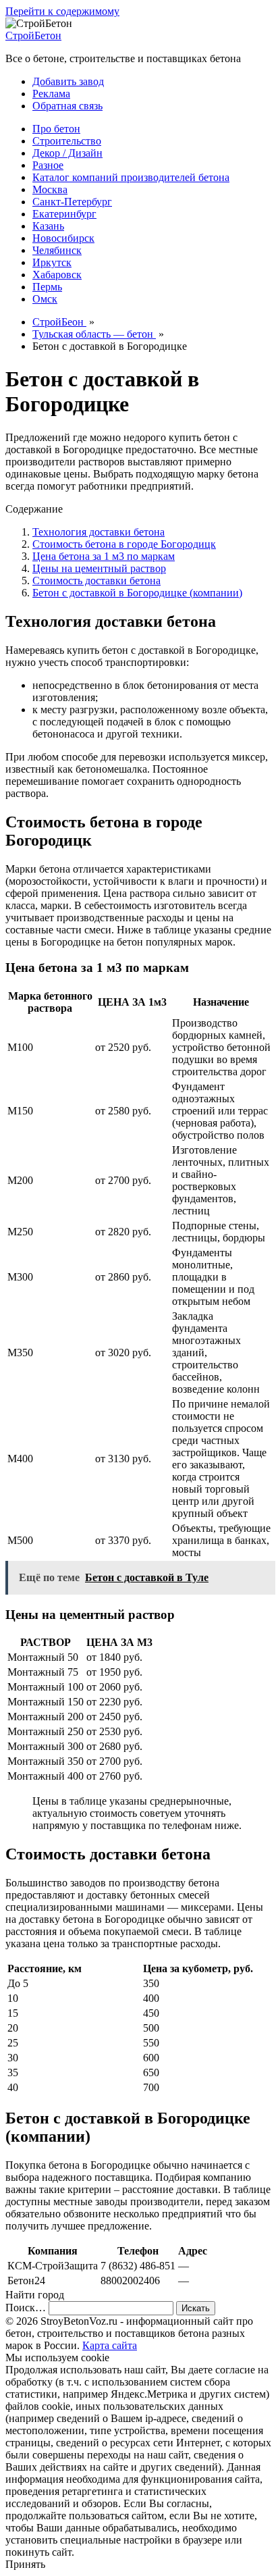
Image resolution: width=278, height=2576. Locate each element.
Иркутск (52, 262)
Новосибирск (63, 238)
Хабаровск (57, 275)
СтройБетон (33, 35)
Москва (50, 189)
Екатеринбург (64, 214)
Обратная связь (67, 106)
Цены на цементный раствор (99, 568)
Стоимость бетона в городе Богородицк (124, 544)
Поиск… (26, 2308)
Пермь (47, 287)
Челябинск (57, 250)
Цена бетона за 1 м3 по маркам (104, 556)
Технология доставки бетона (99, 532)
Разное (48, 165)
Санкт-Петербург (72, 202)
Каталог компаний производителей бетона (131, 177)
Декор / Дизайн (67, 153)
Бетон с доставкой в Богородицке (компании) (137, 593)
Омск (45, 299)
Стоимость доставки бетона (96, 581)
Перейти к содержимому (62, 11)
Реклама (51, 94)
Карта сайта (110, 2345)
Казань (48, 226)
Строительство (67, 141)
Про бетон (56, 129)
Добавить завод (68, 81)
